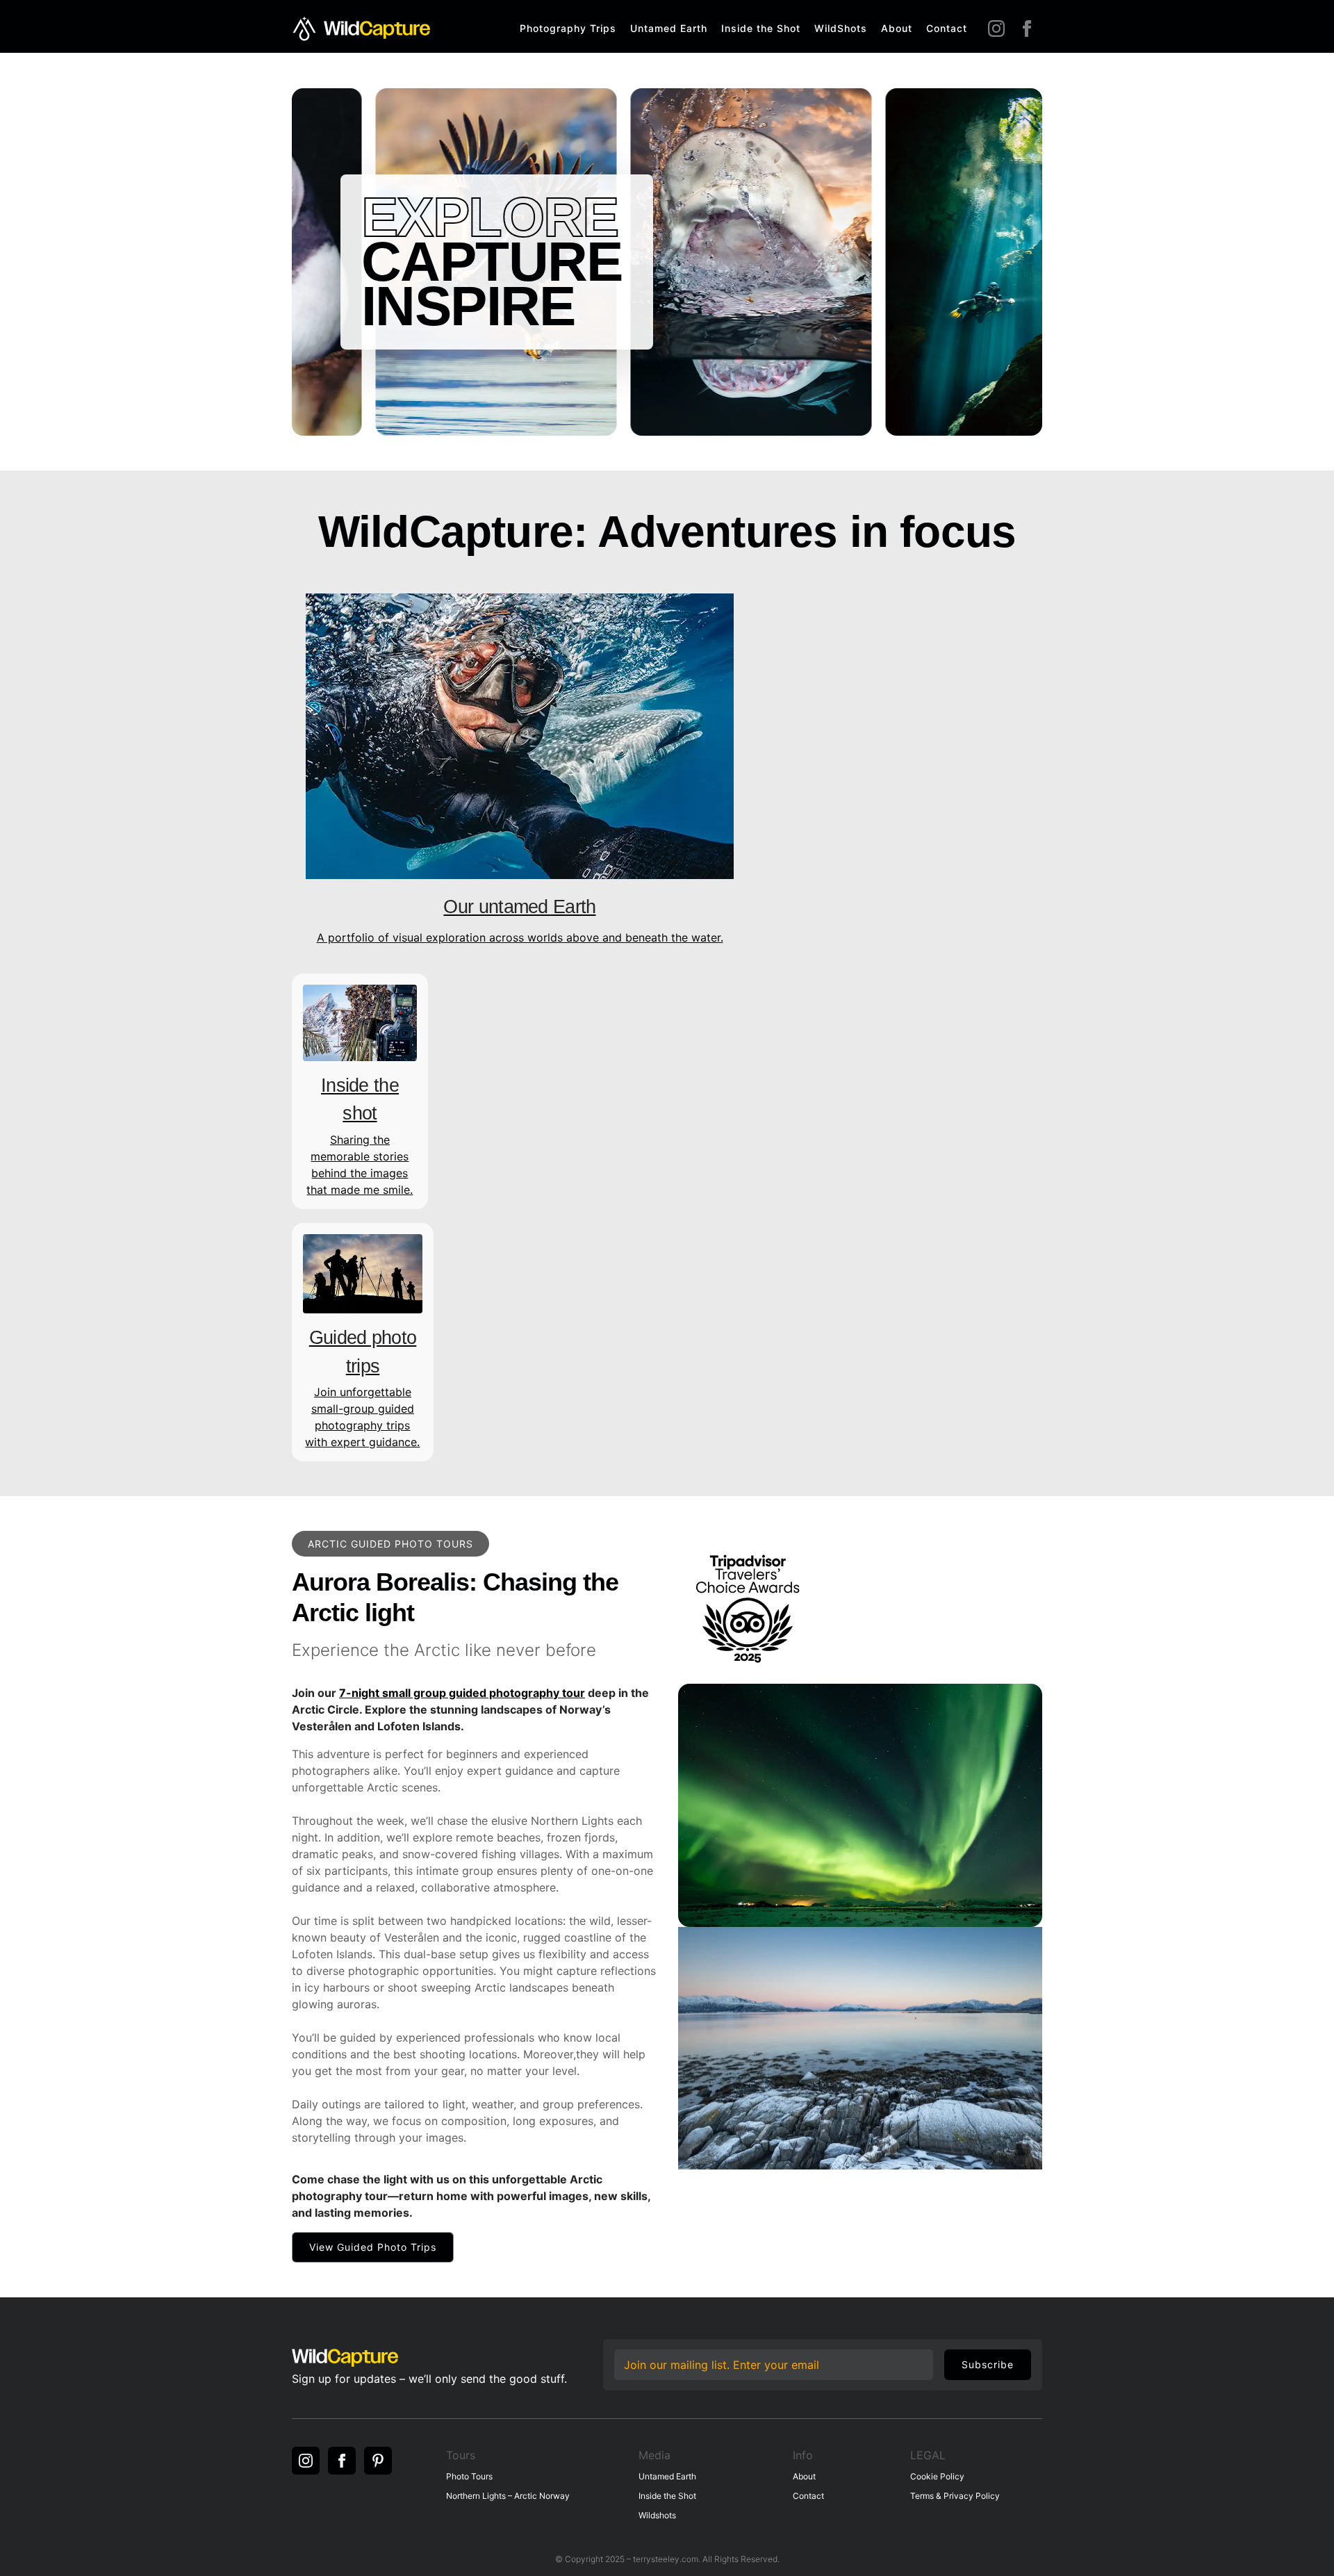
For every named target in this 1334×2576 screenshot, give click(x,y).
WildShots (841, 28)
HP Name (617, 2349)
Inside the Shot (761, 28)
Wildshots (657, 2515)
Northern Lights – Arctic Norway (508, 2496)
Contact (947, 28)
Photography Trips (568, 28)
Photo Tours (469, 2476)
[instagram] (996, 28)
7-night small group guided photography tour (462, 1693)
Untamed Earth (669, 28)
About (897, 28)
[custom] (378, 2461)
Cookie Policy (937, 2476)
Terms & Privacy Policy (955, 2496)
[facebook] (1027, 28)
